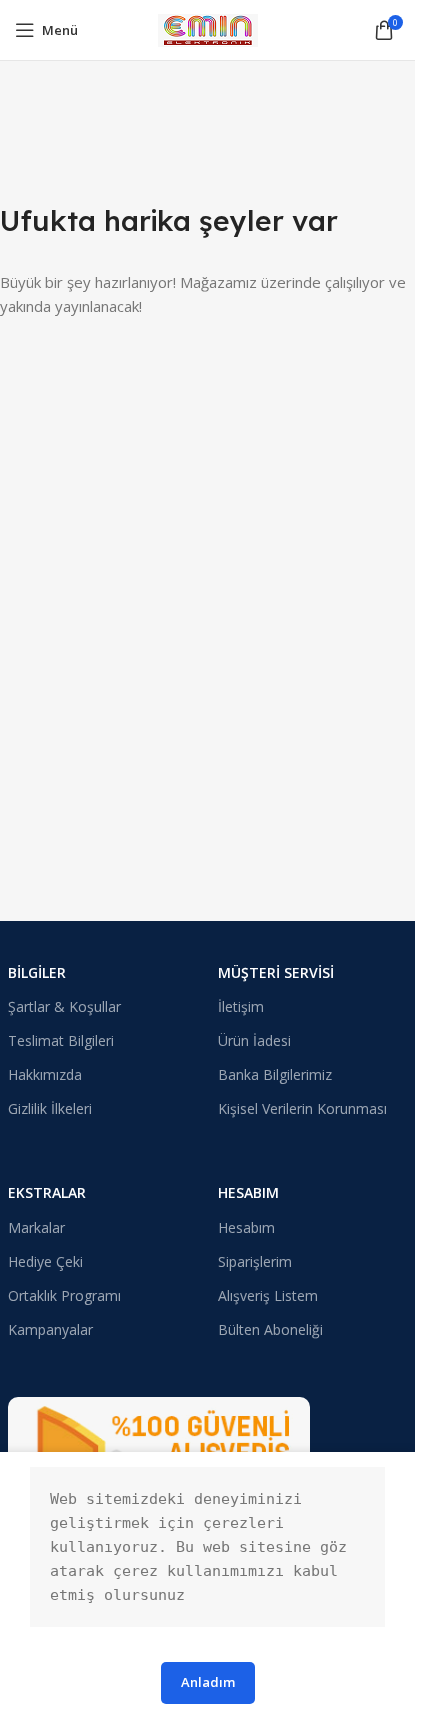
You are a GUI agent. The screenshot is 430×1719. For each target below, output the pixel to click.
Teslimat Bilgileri (61, 1040)
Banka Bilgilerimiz (275, 1074)
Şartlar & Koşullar (64, 1006)
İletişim (241, 1006)
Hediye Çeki (45, 1261)
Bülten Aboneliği (270, 1329)
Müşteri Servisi (276, 972)
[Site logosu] (208, 28)
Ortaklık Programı (64, 1295)
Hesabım (248, 1192)
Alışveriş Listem (268, 1295)
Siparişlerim (255, 1261)
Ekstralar (47, 1192)
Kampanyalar (50, 1329)
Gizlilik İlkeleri (50, 1108)
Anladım (208, 1682)
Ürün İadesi (254, 1040)
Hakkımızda (45, 1074)
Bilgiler (37, 972)
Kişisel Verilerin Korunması (302, 1108)
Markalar (36, 1227)
